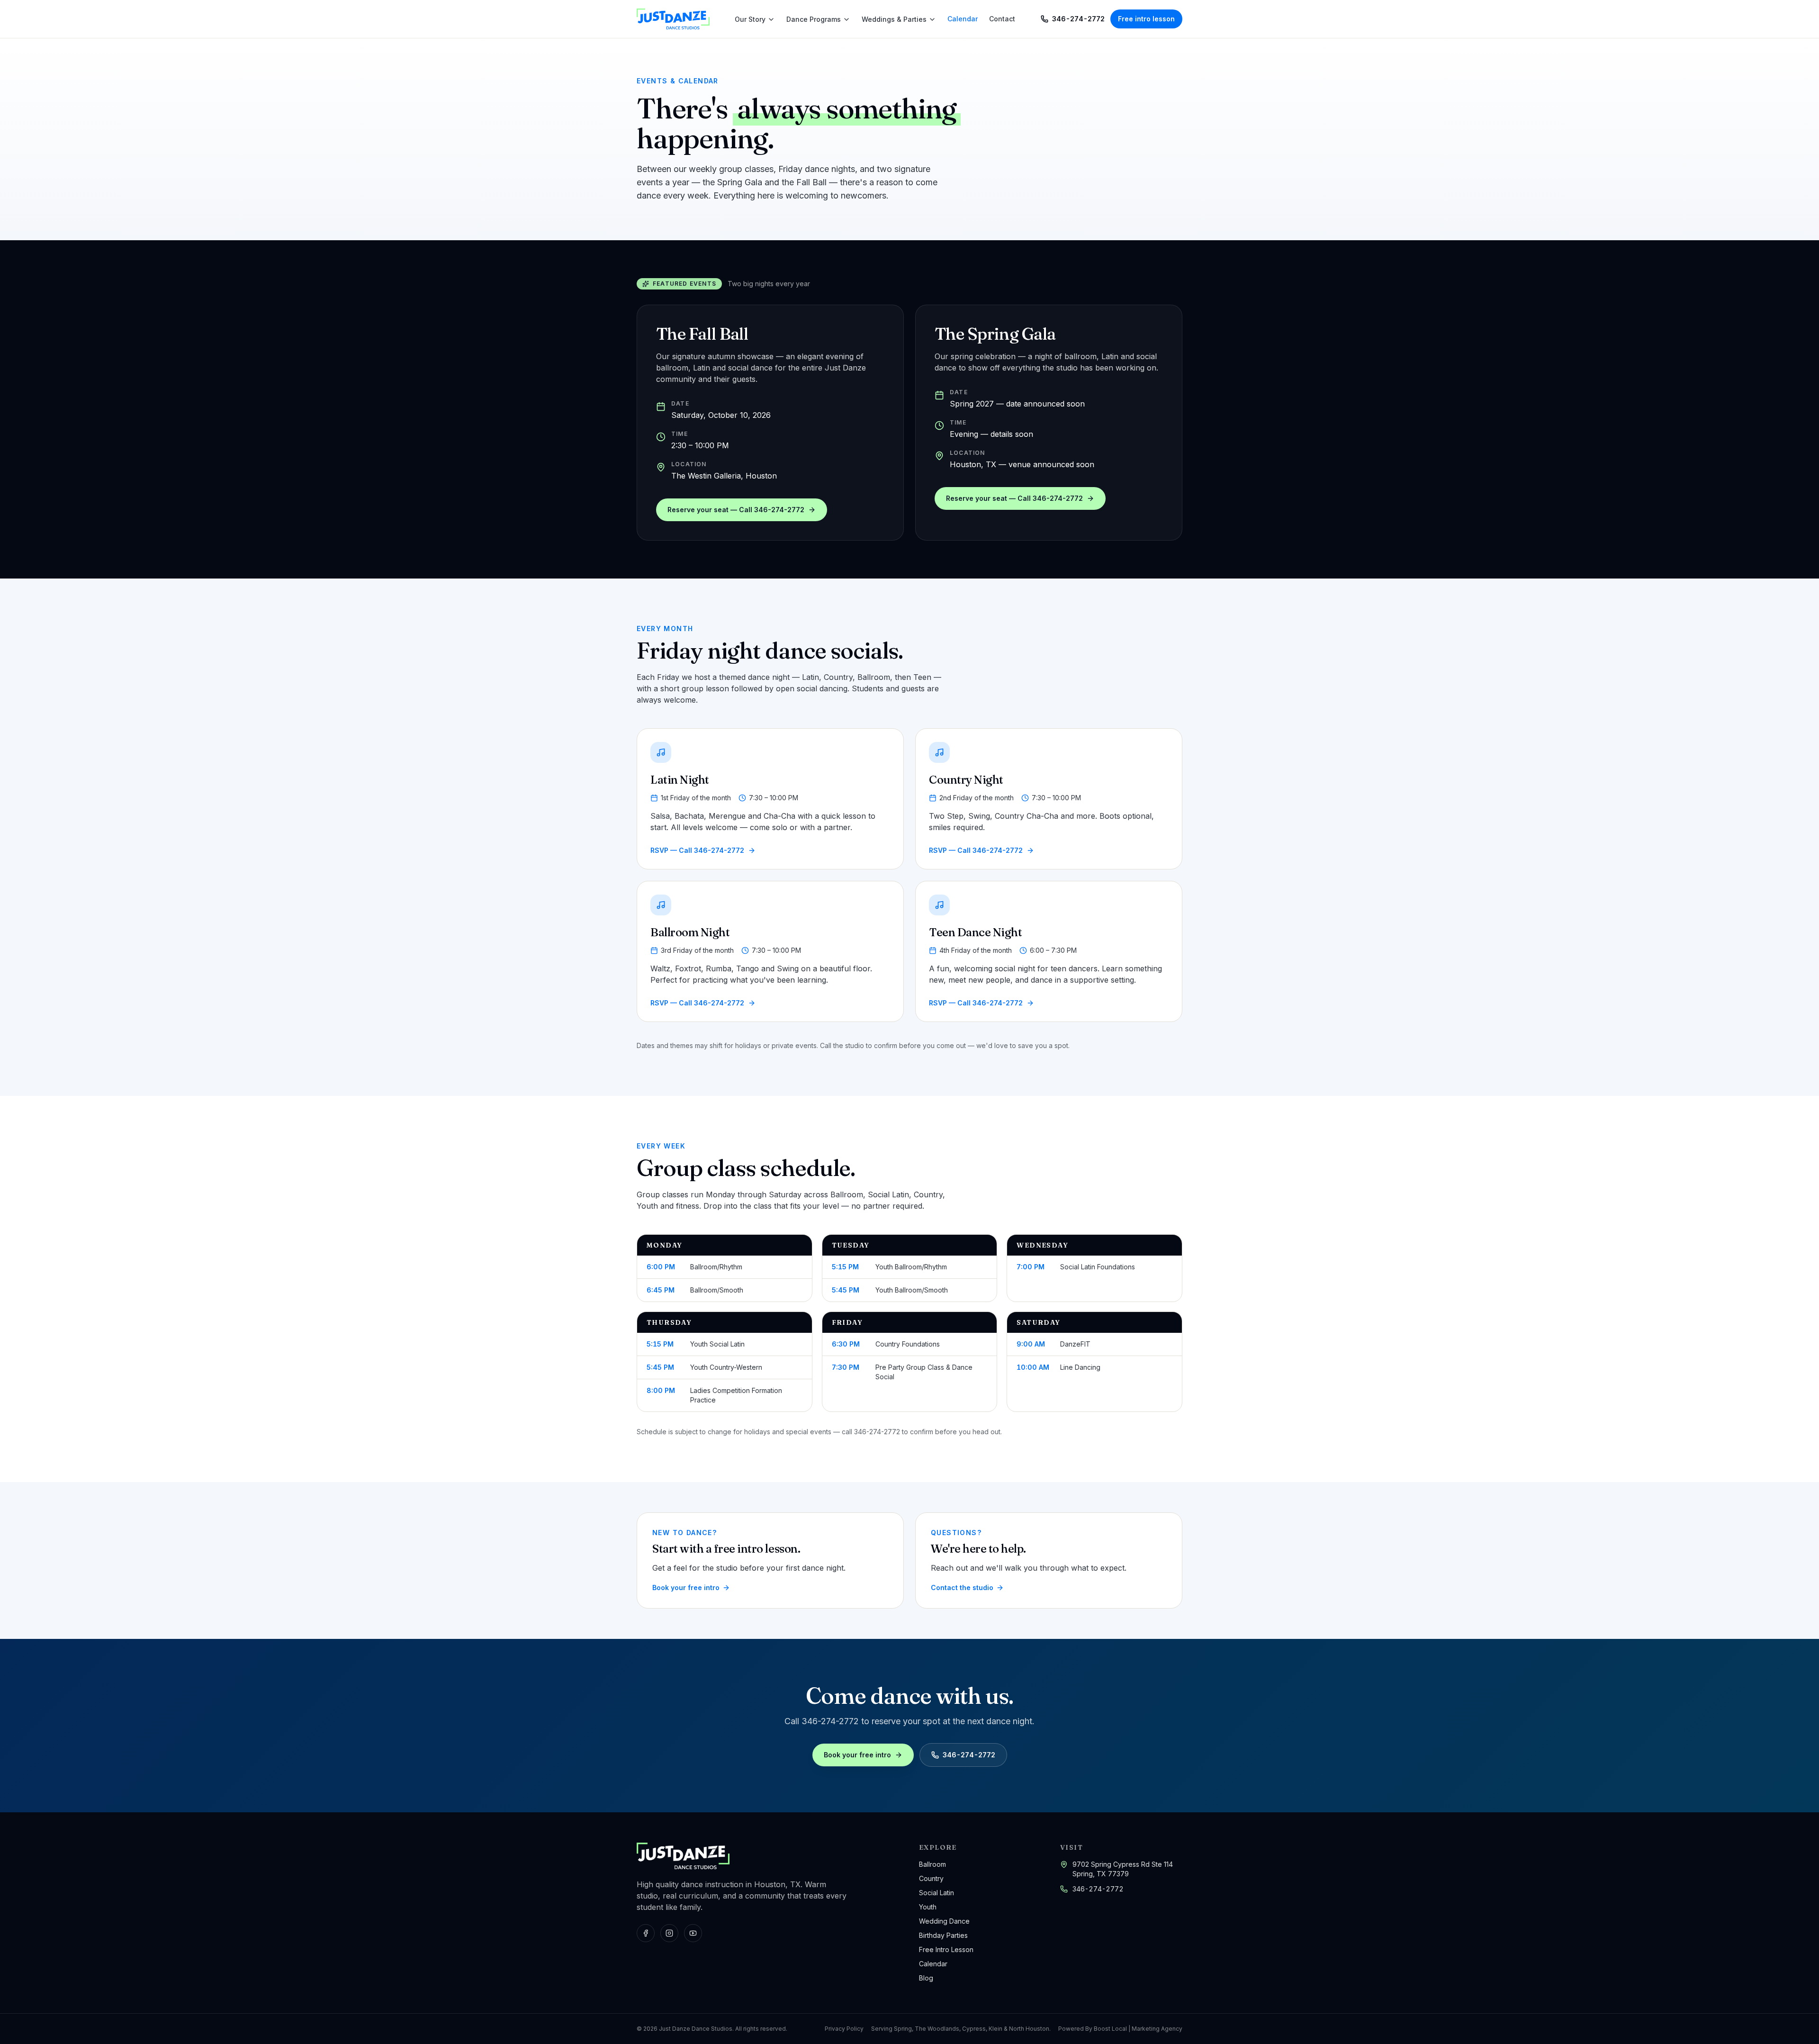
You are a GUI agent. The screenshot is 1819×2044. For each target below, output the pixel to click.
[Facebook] (646, 1933)
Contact (1002, 19)
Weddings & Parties (894, 19)
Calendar (963, 19)
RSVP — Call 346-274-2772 (697, 850)
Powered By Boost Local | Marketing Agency (1120, 2029)
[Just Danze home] (673, 19)
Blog (926, 1978)
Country (931, 1878)
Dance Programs (814, 19)
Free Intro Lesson (946, 1949)
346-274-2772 (1098, 1889)
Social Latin (937, 1893)
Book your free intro (857, 1755)
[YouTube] (693, 1933)
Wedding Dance (944, 1921)
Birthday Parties (943, 1935)
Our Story (750, 19)
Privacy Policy (844, 2029)
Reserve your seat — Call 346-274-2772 (736, 510)
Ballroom (932, 1864)
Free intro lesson (1146, 19)
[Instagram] (669, 1933)
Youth (928, 1907)
